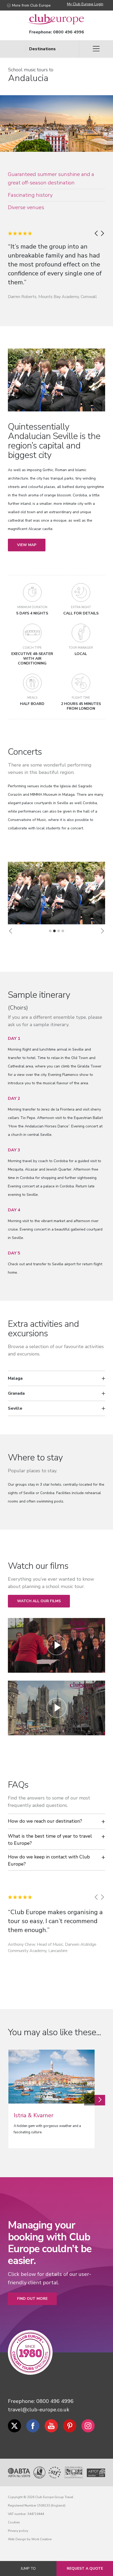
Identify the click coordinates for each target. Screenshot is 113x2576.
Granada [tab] (16, 1393)
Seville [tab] (15, 1408)
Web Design (17, 2539)
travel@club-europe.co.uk (39, 2410)
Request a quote (85, 2569)
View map (27, 545)
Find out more (32, 2299)
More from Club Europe (31, 5)
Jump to (28, 2569)
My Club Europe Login (85, 4)
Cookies (14, 2522)
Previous (89, 2100)
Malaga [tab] (15, 1378)
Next (100, 2100)
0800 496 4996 (69, 32)
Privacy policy (18, 2531)
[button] (11, 931)
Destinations (42, 49)
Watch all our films (39, 1601)
